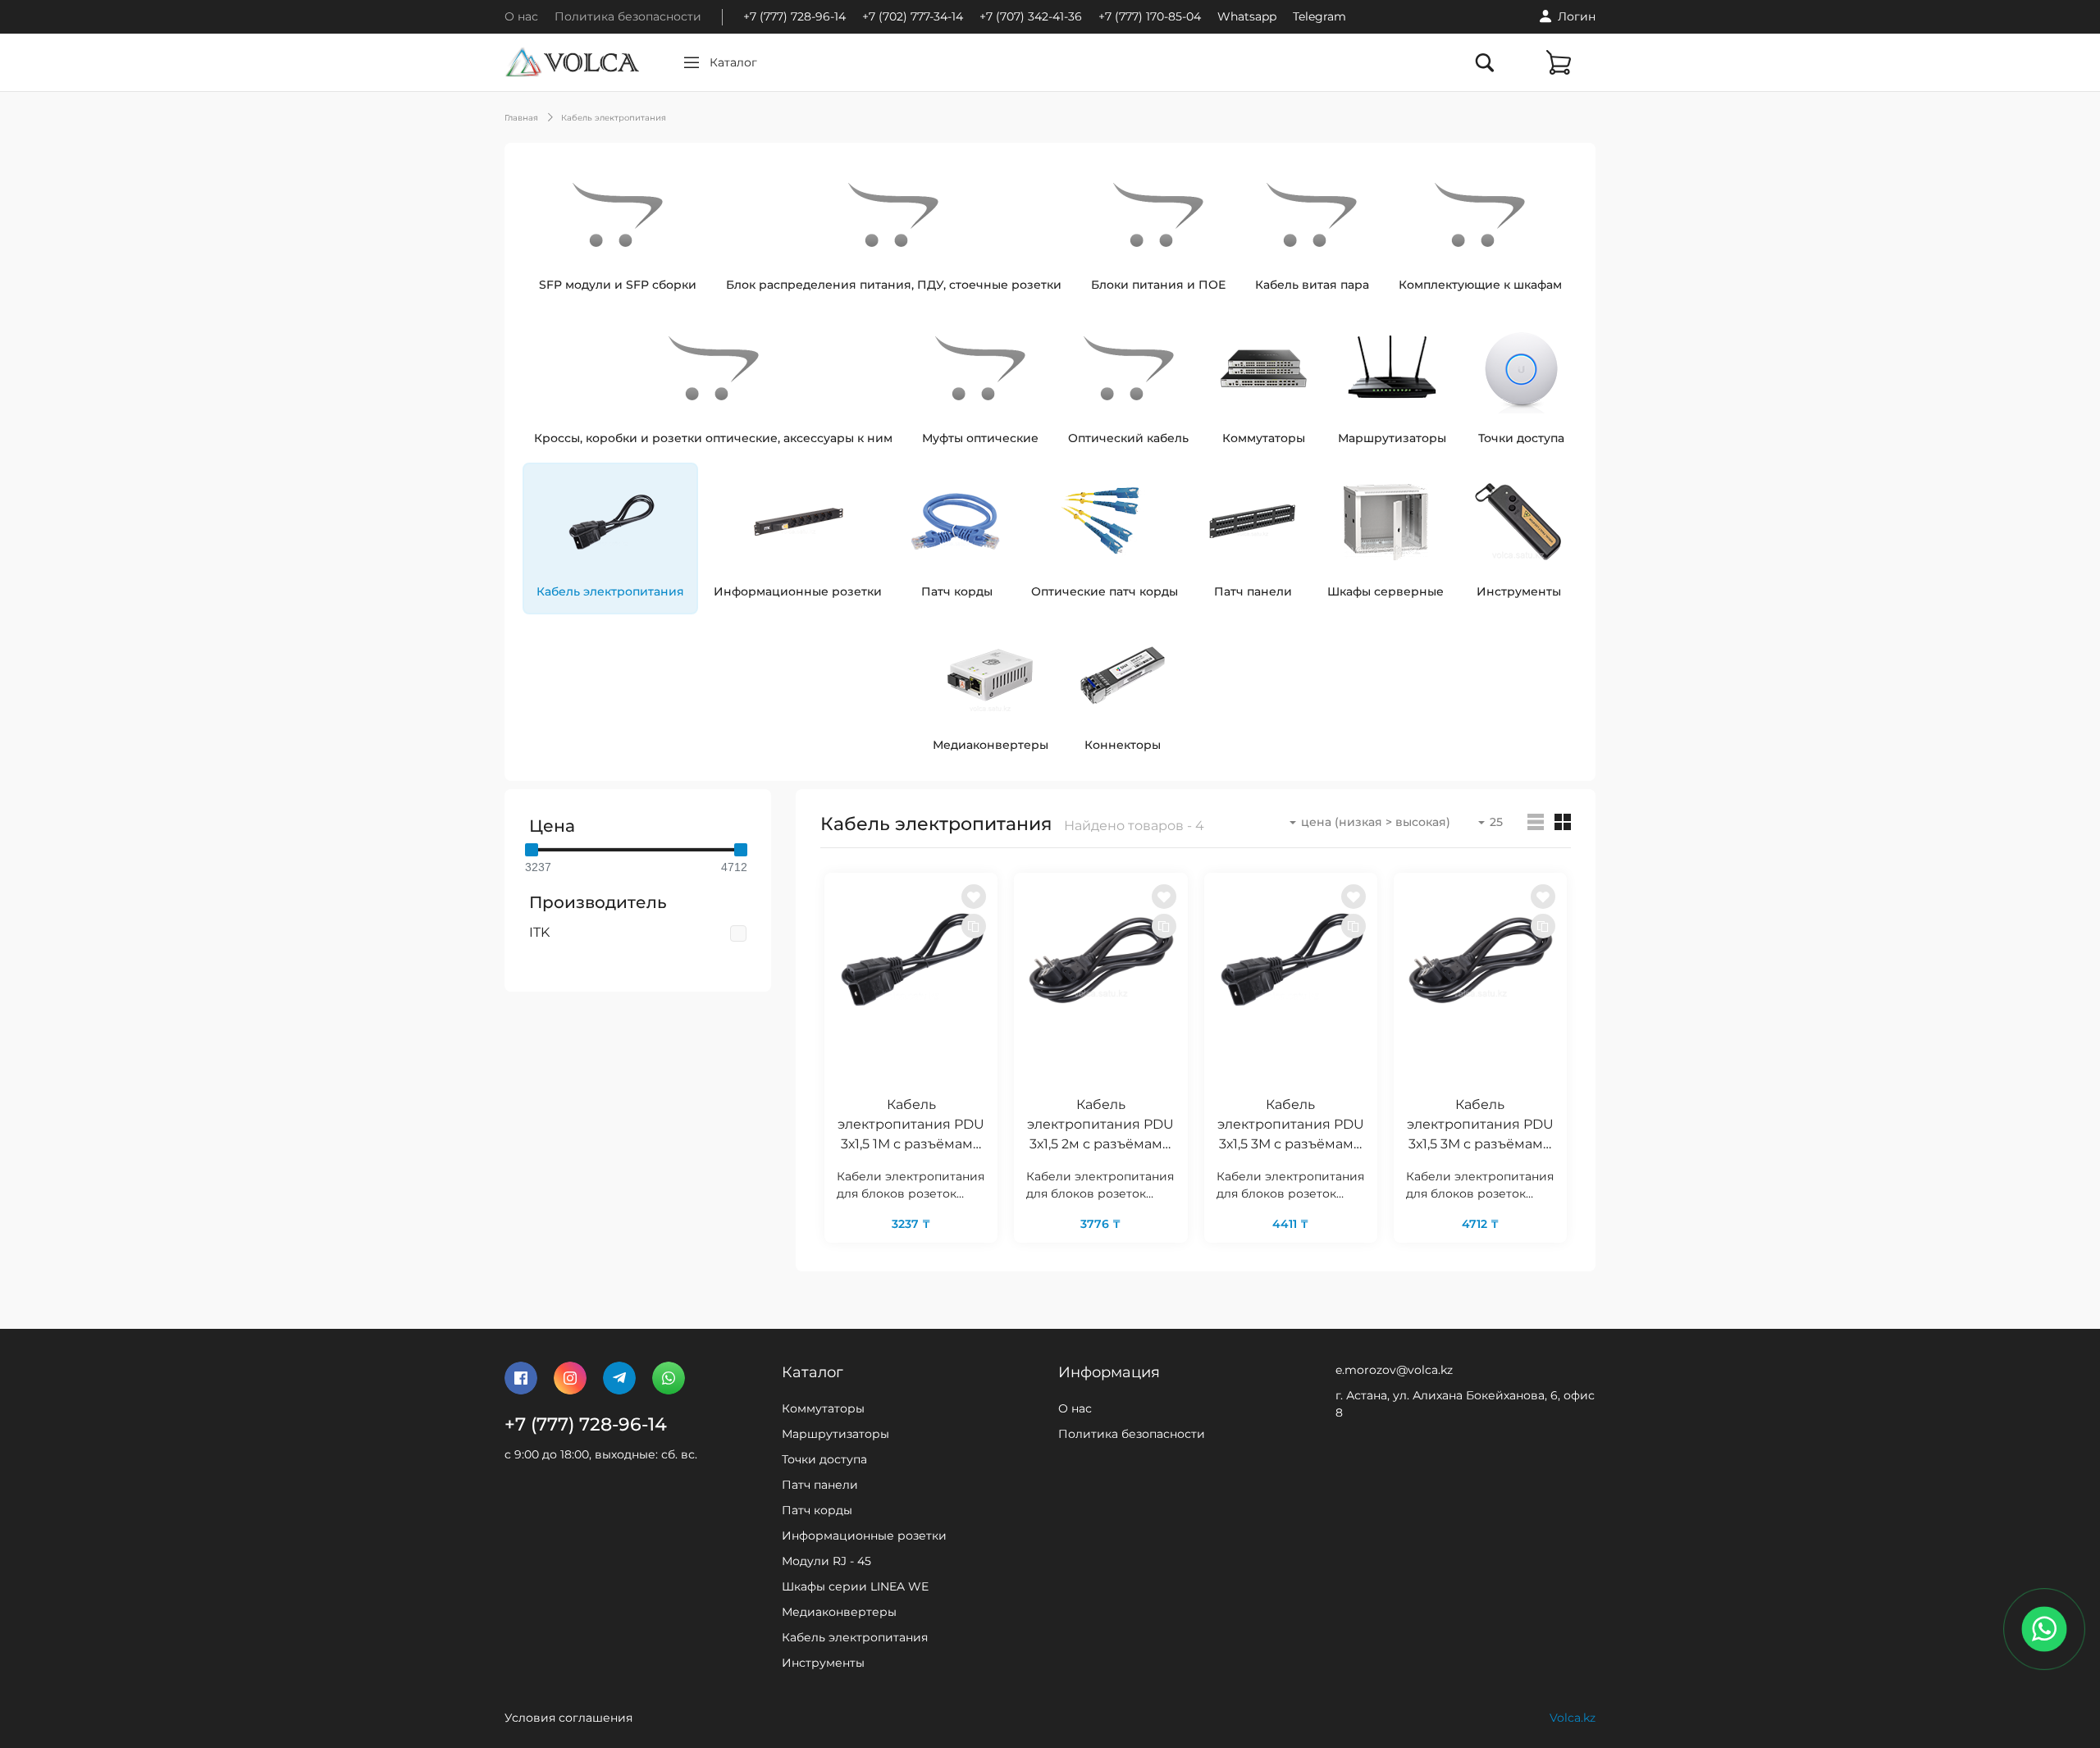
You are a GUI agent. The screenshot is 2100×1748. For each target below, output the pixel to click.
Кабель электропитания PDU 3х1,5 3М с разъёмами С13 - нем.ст (1480, 1126)
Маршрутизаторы (835, 1434)
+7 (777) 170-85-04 (1150, 16)
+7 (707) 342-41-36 (1031, 16)
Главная (521, 118)
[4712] (741, 850)
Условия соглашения (568, 1718)
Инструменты (823, 1663)
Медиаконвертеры (839, 1612)
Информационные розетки (864, 1536)
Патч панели (820, 1485)
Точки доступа (824, 1459)
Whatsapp (1247, 16)
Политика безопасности (628, 16)
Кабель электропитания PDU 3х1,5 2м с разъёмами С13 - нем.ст (1100, 1126)
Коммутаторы (823, 1408)
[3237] (532, 850)
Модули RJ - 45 (826, 1561)
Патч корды (817, 1510)
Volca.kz (1573, 1718)
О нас (521, 16)
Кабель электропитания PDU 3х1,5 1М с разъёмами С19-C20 (911, 1126)
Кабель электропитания (614, 118)
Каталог (733, 62)
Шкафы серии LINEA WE (855, 1586)
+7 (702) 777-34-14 (913, 16)
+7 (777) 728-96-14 (794, 16)
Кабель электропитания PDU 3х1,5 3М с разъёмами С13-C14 (1291, 1126)
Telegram (1319, 16)
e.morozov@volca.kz (1394, 1370)
